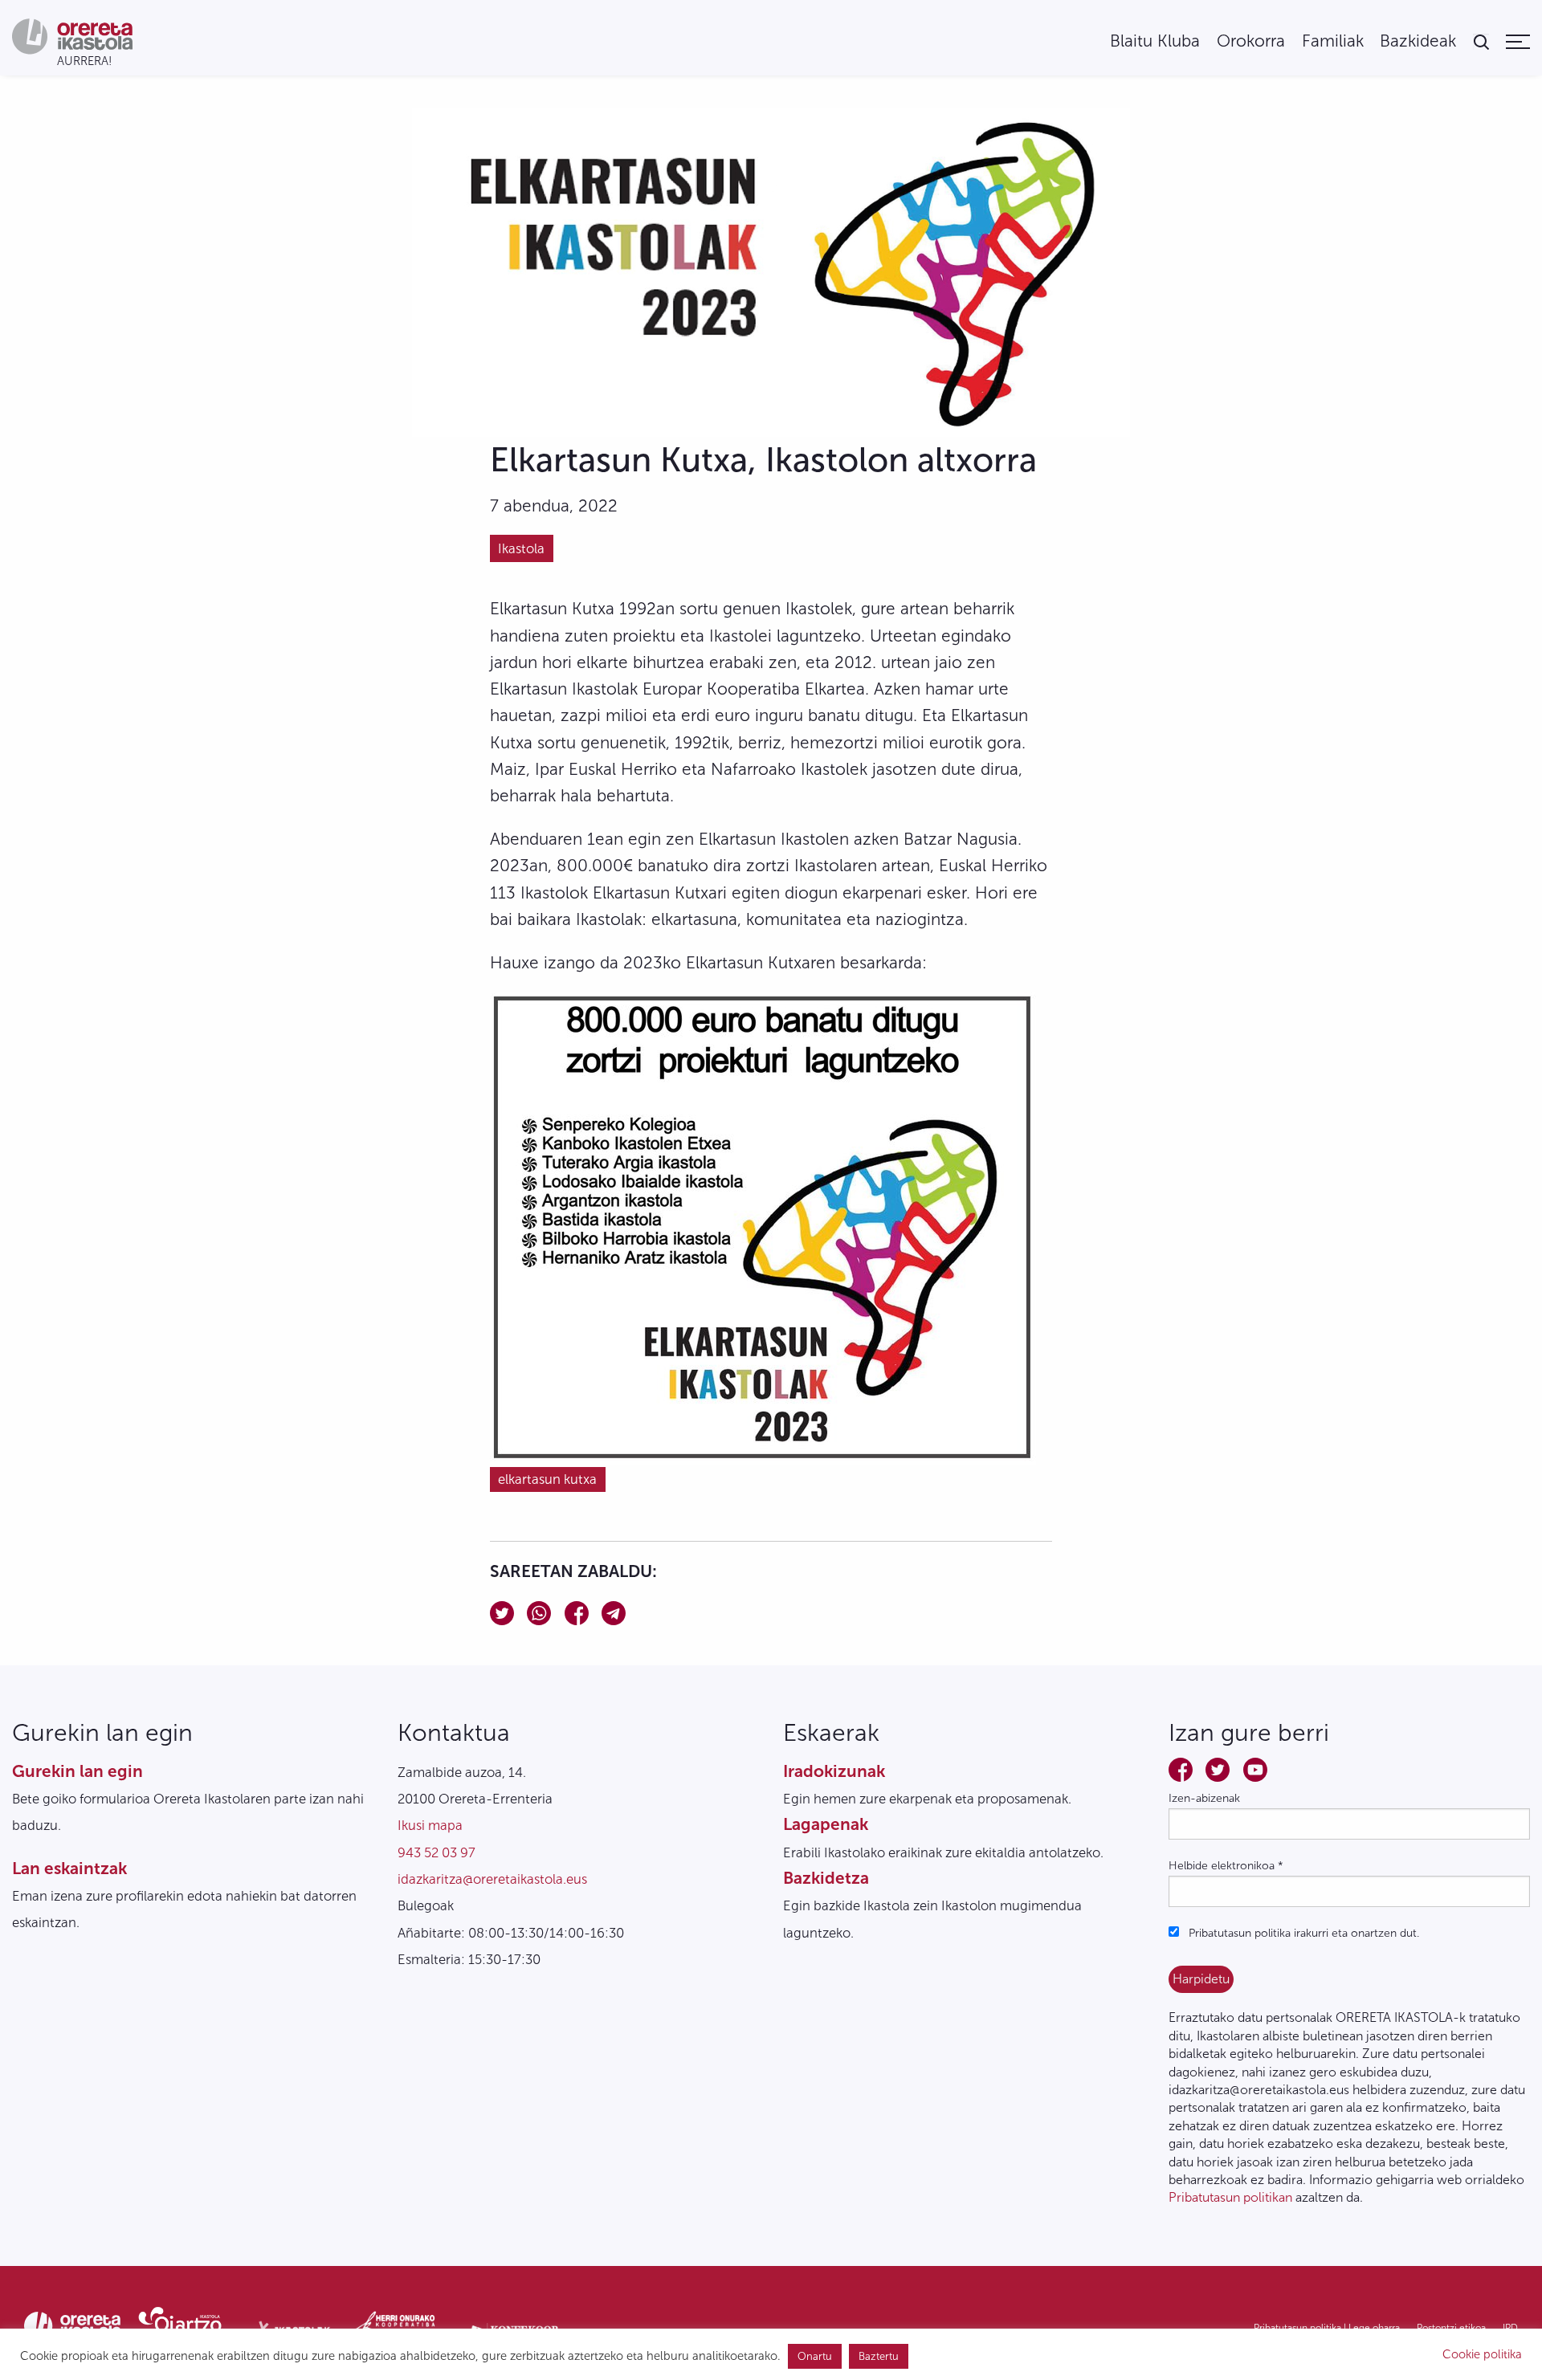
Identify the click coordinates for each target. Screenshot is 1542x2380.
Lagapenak (826, 1824)
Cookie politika (1482, 2354)
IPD (1510, 2328)
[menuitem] (1155, 41)
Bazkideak (1418, 41)
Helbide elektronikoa (1226, 1866)
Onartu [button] (815, 2356)
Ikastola (521, 548)
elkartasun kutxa (547, 1479)
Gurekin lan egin (78, 1771)
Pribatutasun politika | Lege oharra (1327, 2328)
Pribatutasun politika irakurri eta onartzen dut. (1302, 1933)
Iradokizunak (834, 1771)
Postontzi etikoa (1451, 2328)
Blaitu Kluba (1155, 41)
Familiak (1333, 41)
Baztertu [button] (879, 2356)
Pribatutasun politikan (1230, 2197)
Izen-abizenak (1204, 1798)
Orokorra (1251, 41)
